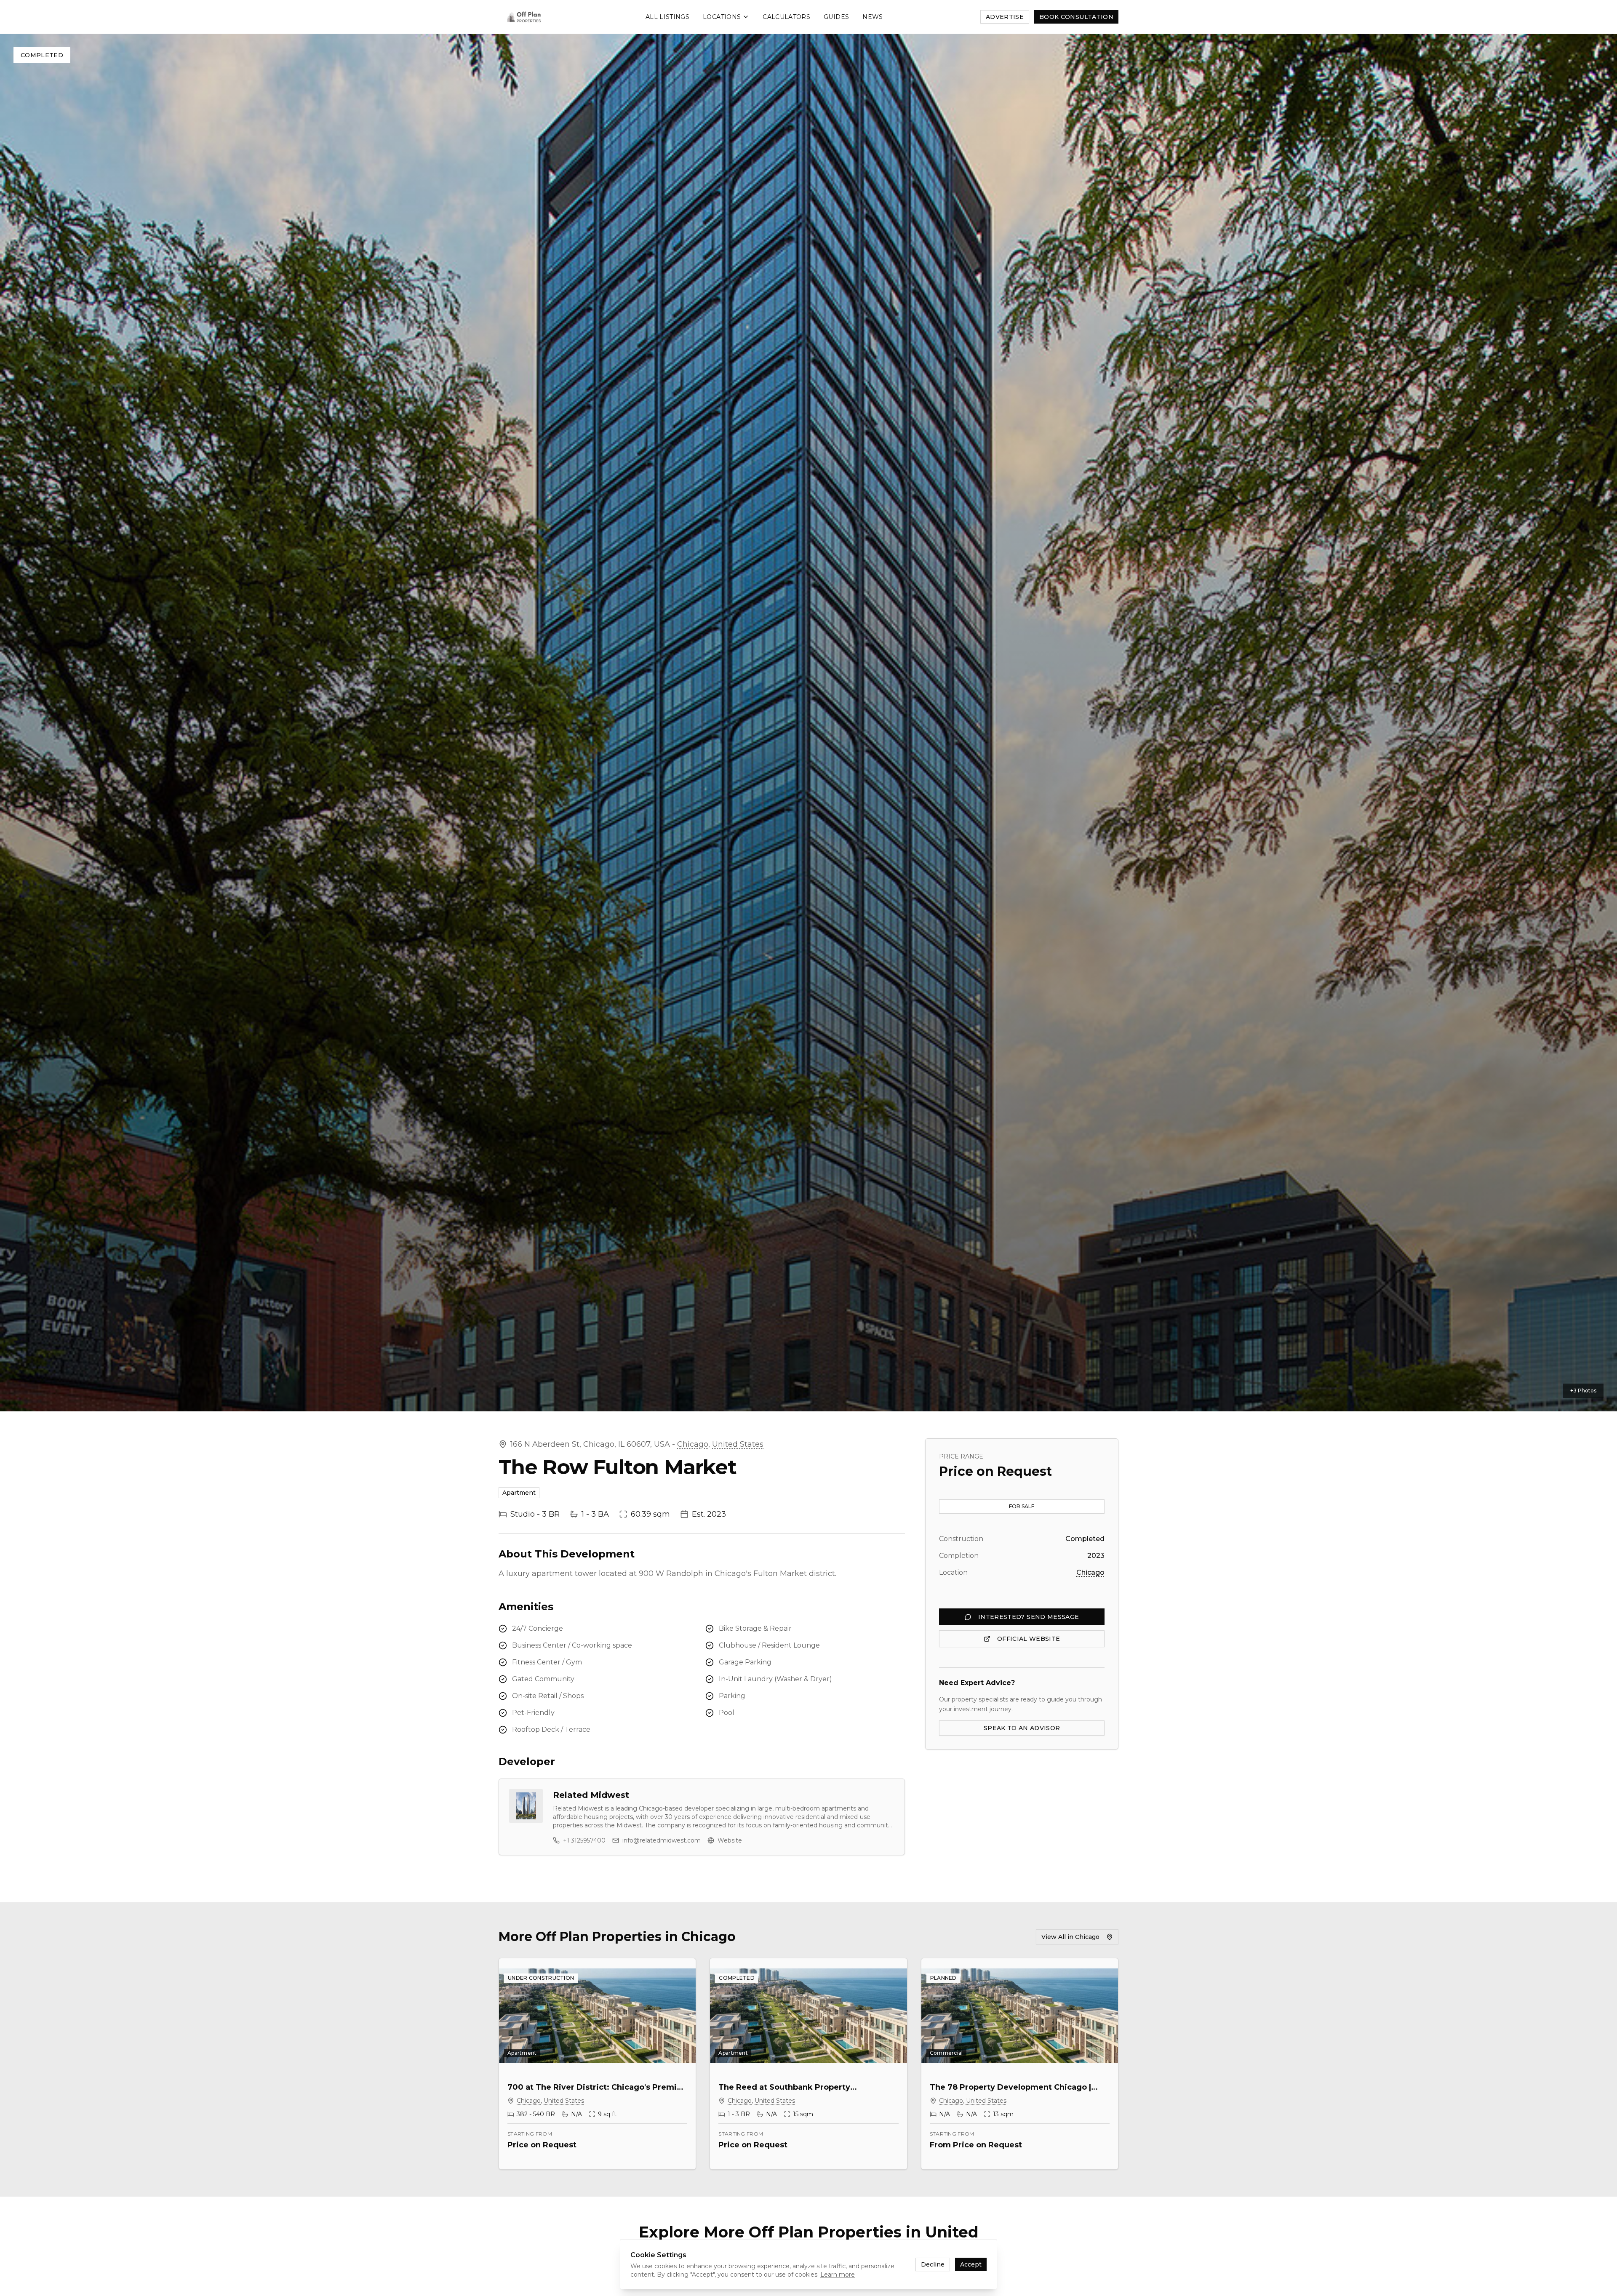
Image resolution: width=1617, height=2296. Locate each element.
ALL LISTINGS (667, 17)
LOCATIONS (722, 17)
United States (738, 1444)
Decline (933, 2264)
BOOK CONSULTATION (1076, 17)
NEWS (873, 17)
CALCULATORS (786, 17)
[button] (808, 723)
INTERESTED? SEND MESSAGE (1029, 1617)
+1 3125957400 (584, 1840)
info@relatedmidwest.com (662, 1840)
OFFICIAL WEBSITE (1029, 1639)
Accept (971, 2264)
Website (730, 1840)
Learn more (838, 2275)
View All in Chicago (1070, 1937)
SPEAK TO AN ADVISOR (1022, 1728)
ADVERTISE (1005, 17)
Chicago (693, 1444)
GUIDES (836, 17)
